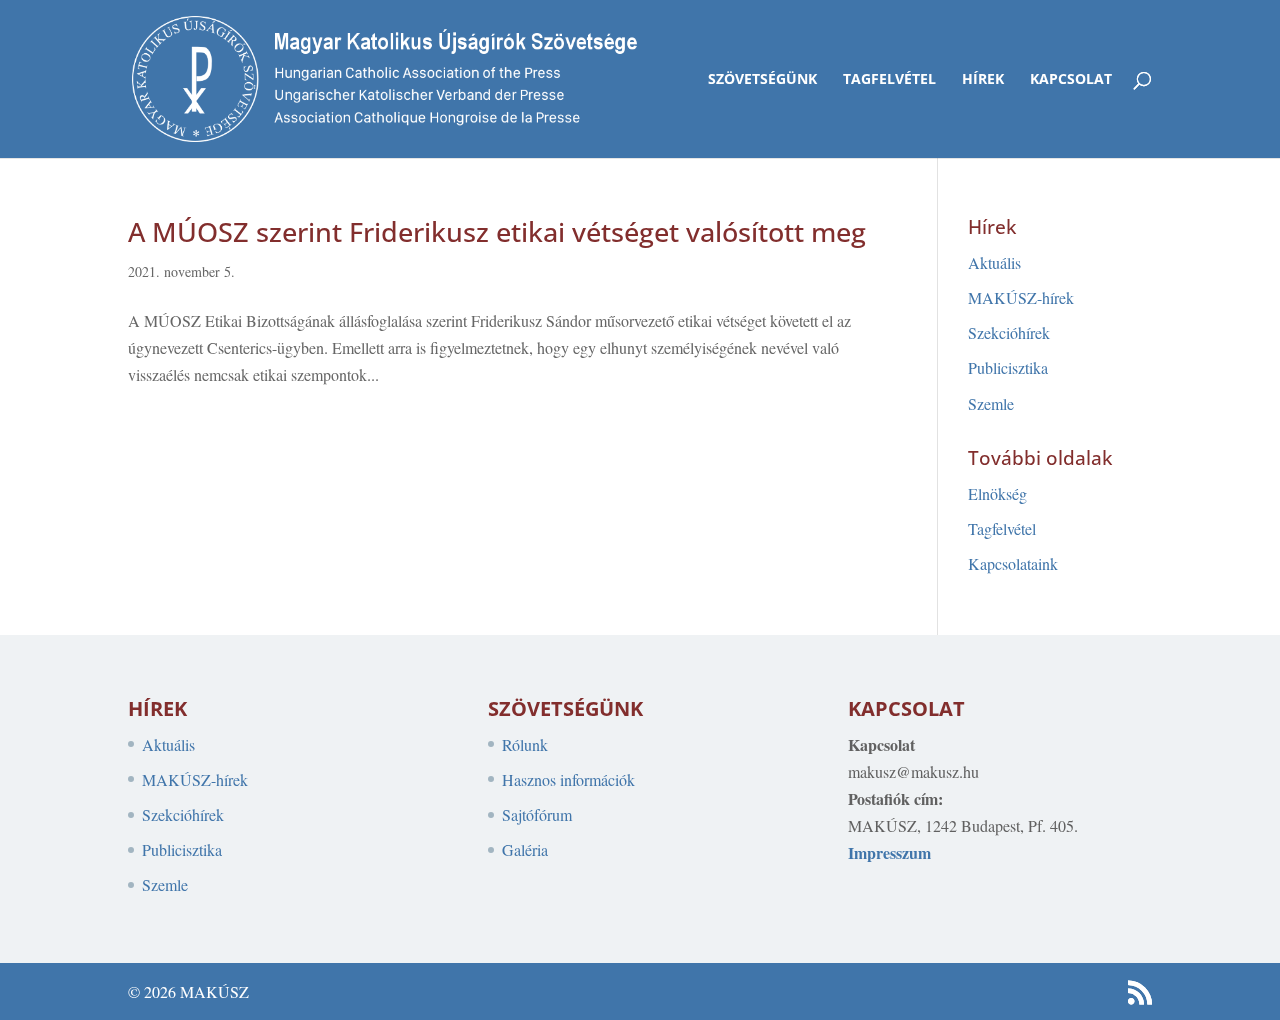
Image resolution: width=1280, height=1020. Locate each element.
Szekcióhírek (1009, 332)
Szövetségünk (762, 80)
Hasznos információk (568, 779)
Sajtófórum (537, 814)
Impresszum (889, 852)
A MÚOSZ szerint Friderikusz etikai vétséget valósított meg (497, 231)
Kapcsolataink (1013, 563)
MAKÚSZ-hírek (1021, 297)
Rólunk (525, 744)
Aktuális (994, 262)
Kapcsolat (1071, 80)
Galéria (525, 849)
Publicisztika (1008, 367)
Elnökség (997, 493)
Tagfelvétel (889, 80)
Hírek (983, 80)
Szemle (991, 403)
